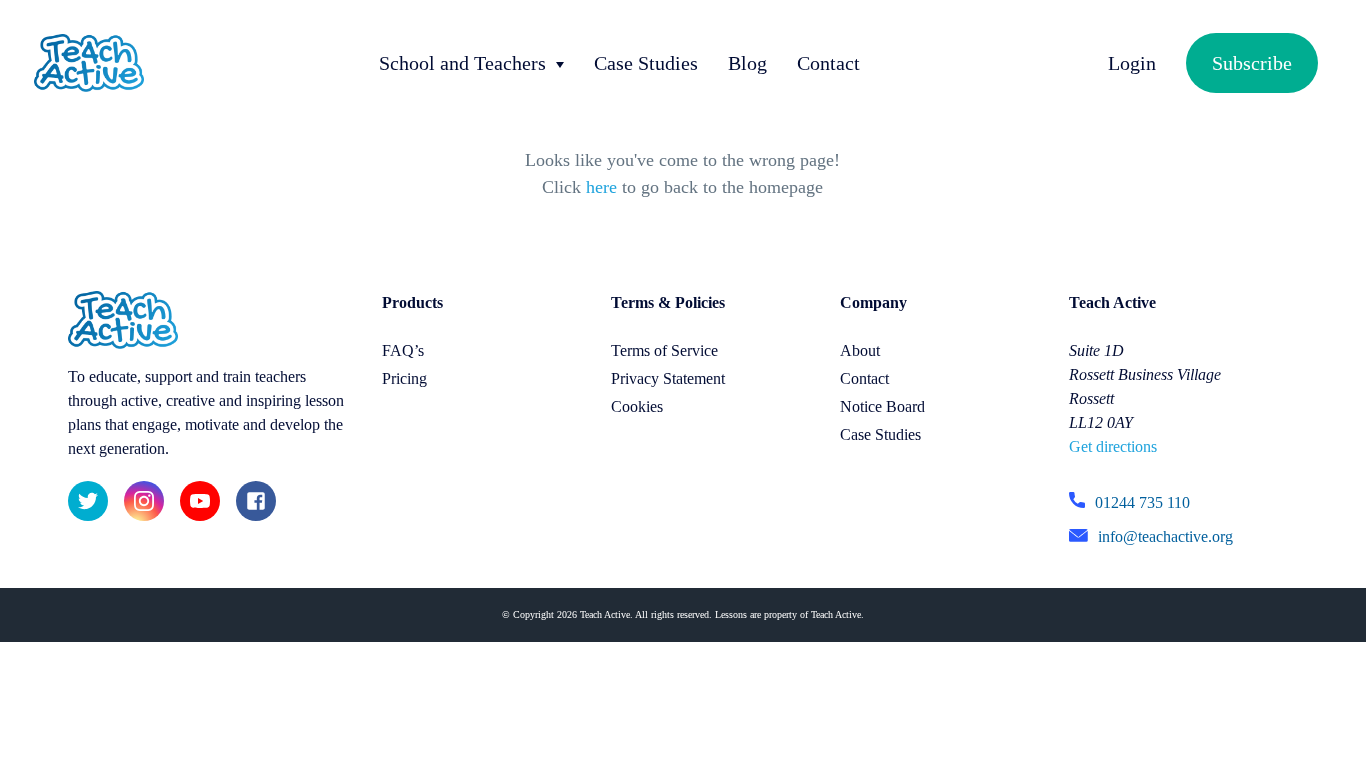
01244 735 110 (1142, 502)
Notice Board (882, 406)
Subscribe (1252, 63)
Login (1132, 63)
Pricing (404, 378)
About (860, 350)
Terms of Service (664, 350)
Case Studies (646, 63)
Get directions (1113, 446)
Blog (747, 63)
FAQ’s (403, 350)
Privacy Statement (668, 378)
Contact (828, 63)
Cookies (637, 406)
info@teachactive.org (1165, 536)
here (601, 187)
